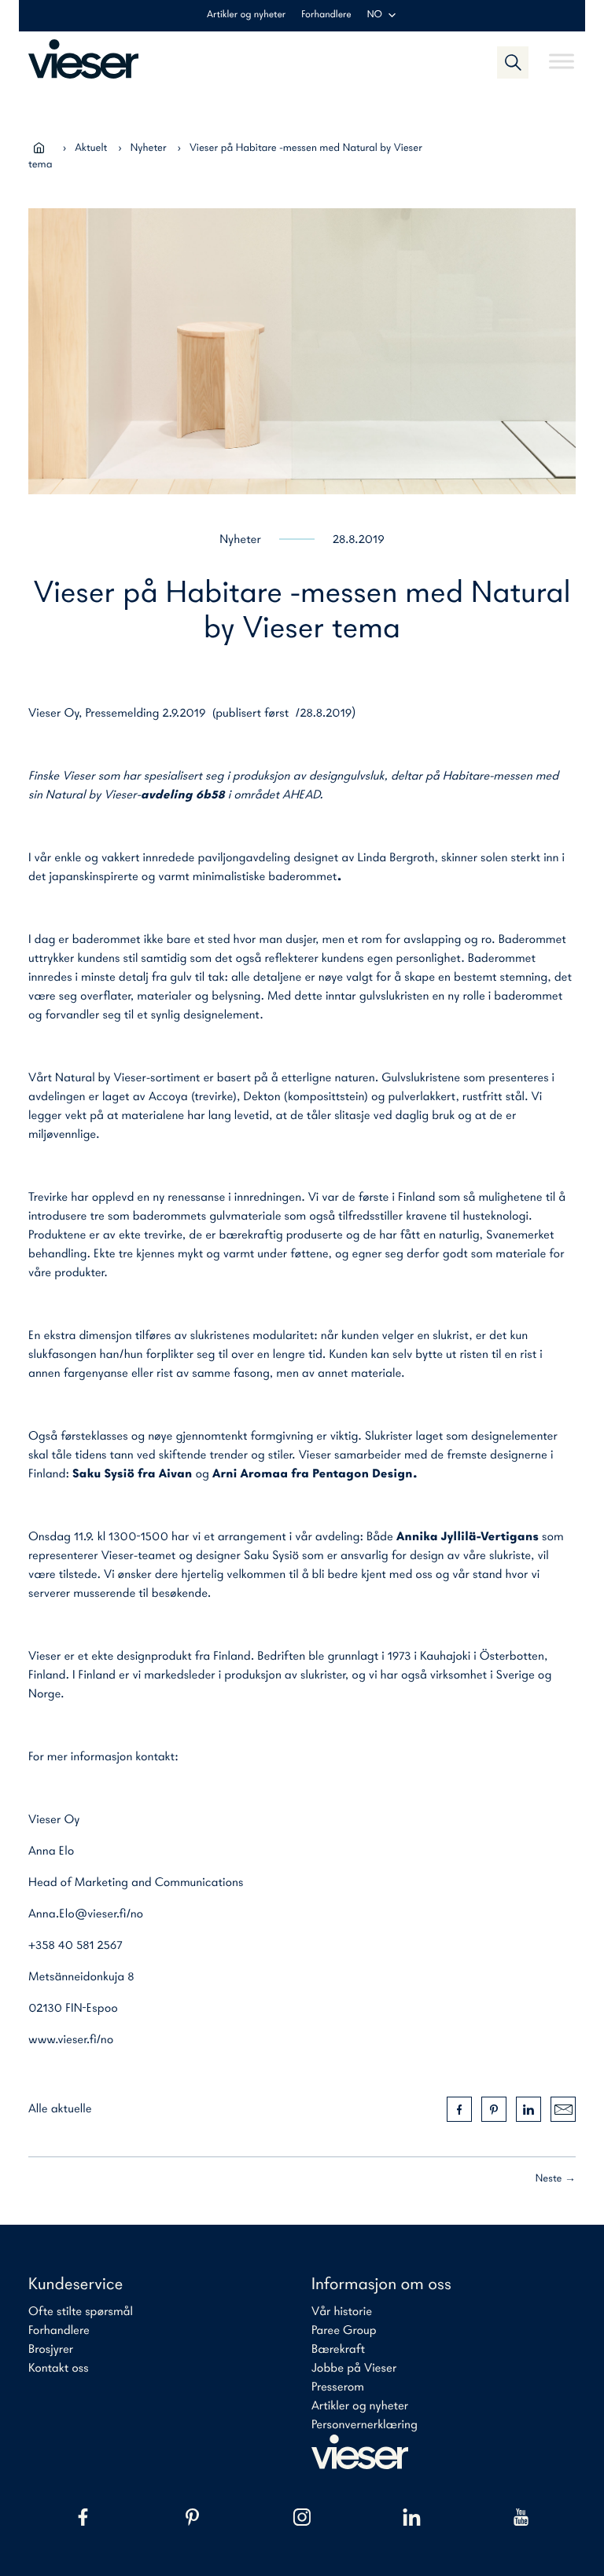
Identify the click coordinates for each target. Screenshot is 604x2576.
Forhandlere (326, 15)
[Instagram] (302, 2517)
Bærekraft (338, 2350)
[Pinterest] (192, 2517)
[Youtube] (521, 2517)
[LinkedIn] (412, 2517)
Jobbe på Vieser (354, 2369)
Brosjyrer (51, 2350)
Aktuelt (91, 148)
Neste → (556, 2179)
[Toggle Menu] (562, 55)
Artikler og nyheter (246, 15)
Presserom (338, 2387)
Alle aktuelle (60, 2109)
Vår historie (342, 2312)
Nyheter (149, 148)
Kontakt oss (59, 2369)
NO (375, 15)
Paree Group (344, 2331)
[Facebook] (83, 2517)
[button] (513, 62)
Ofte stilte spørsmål (81, 2312)
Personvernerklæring (365, 2425)
